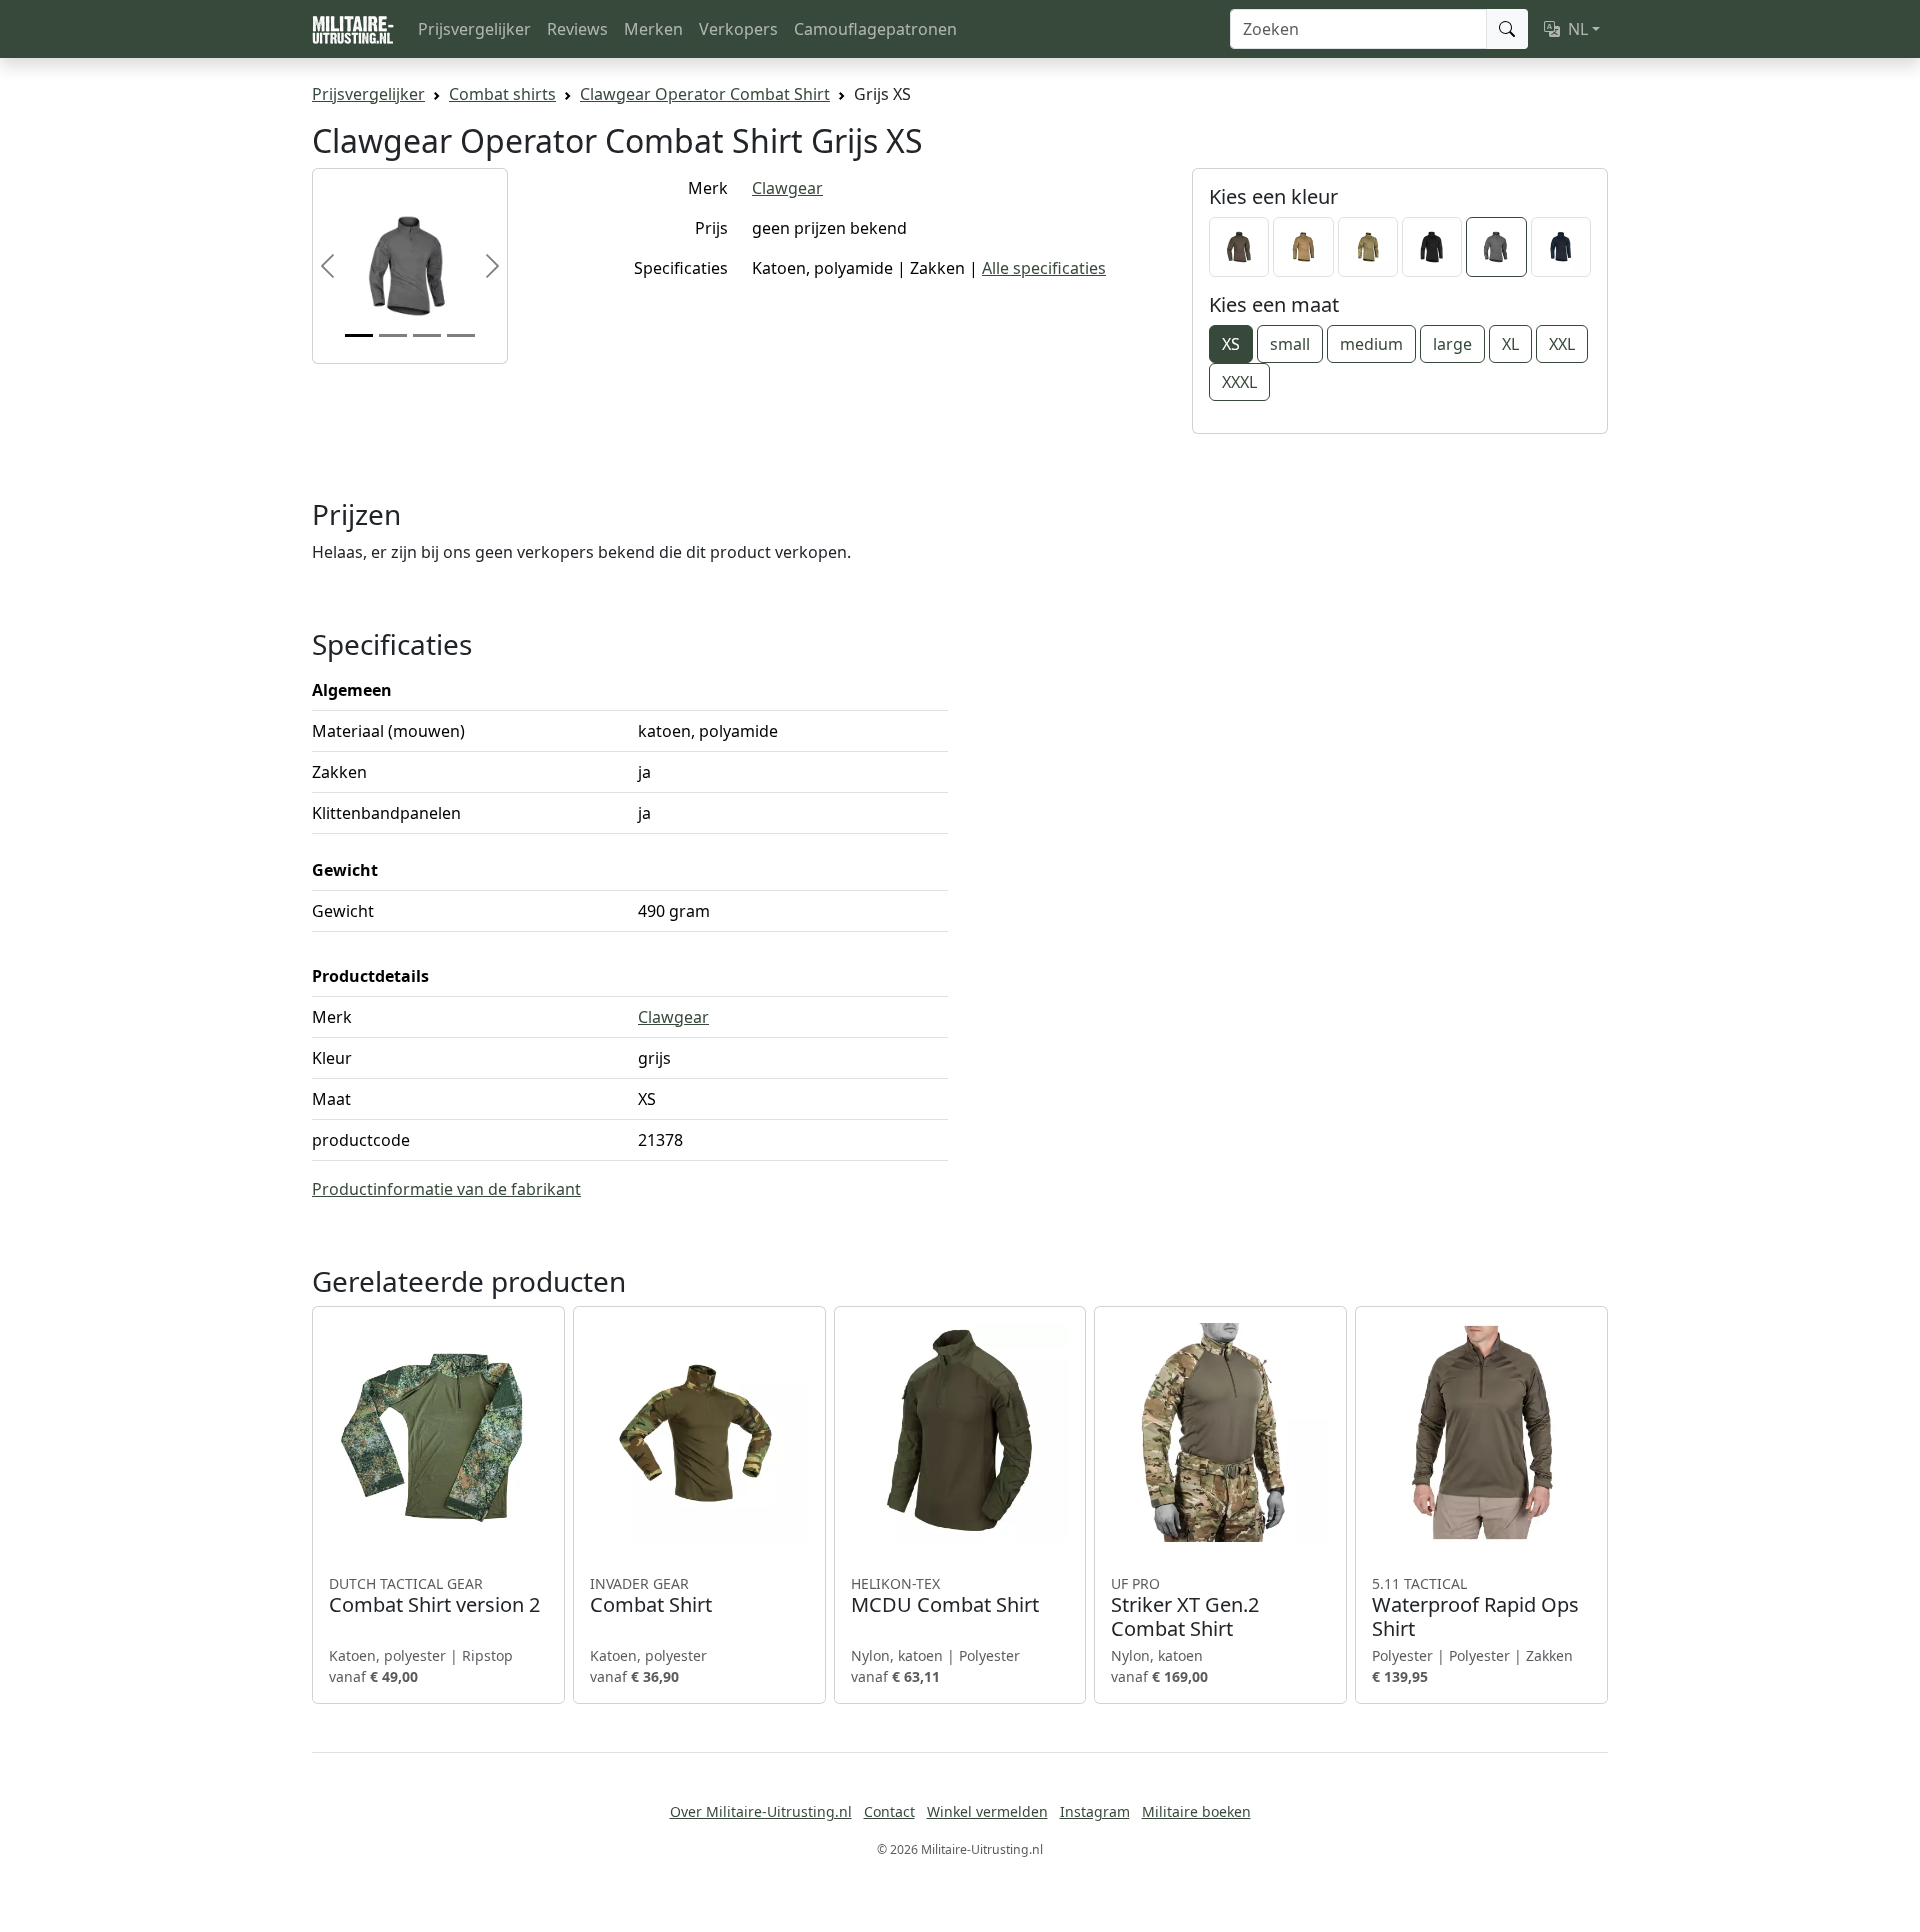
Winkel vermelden (987, 1811)
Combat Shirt (651, 1596)
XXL (1562, 344)
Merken (653, 29)
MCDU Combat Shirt (945, 1596)
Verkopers (738, 29)
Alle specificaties (1044, 268)
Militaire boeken (1196, 1811)
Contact (889, 1811)
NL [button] (1578, 29)
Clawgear (787, 188)
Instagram (1095, 1811)
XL (1510, 344)
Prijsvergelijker (474, 29)
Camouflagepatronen (875, 29)
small (1290, 344)
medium (1371, 344)
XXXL (1239, 382)
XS (1231, 344)
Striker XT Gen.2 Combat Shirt (1185, 1608)
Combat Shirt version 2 (434, 1596)
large (1452, 344)
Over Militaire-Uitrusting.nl (761, 1811)
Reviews (577, 29)
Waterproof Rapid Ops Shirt (1475, 1608)
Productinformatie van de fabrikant (446, 1189)
